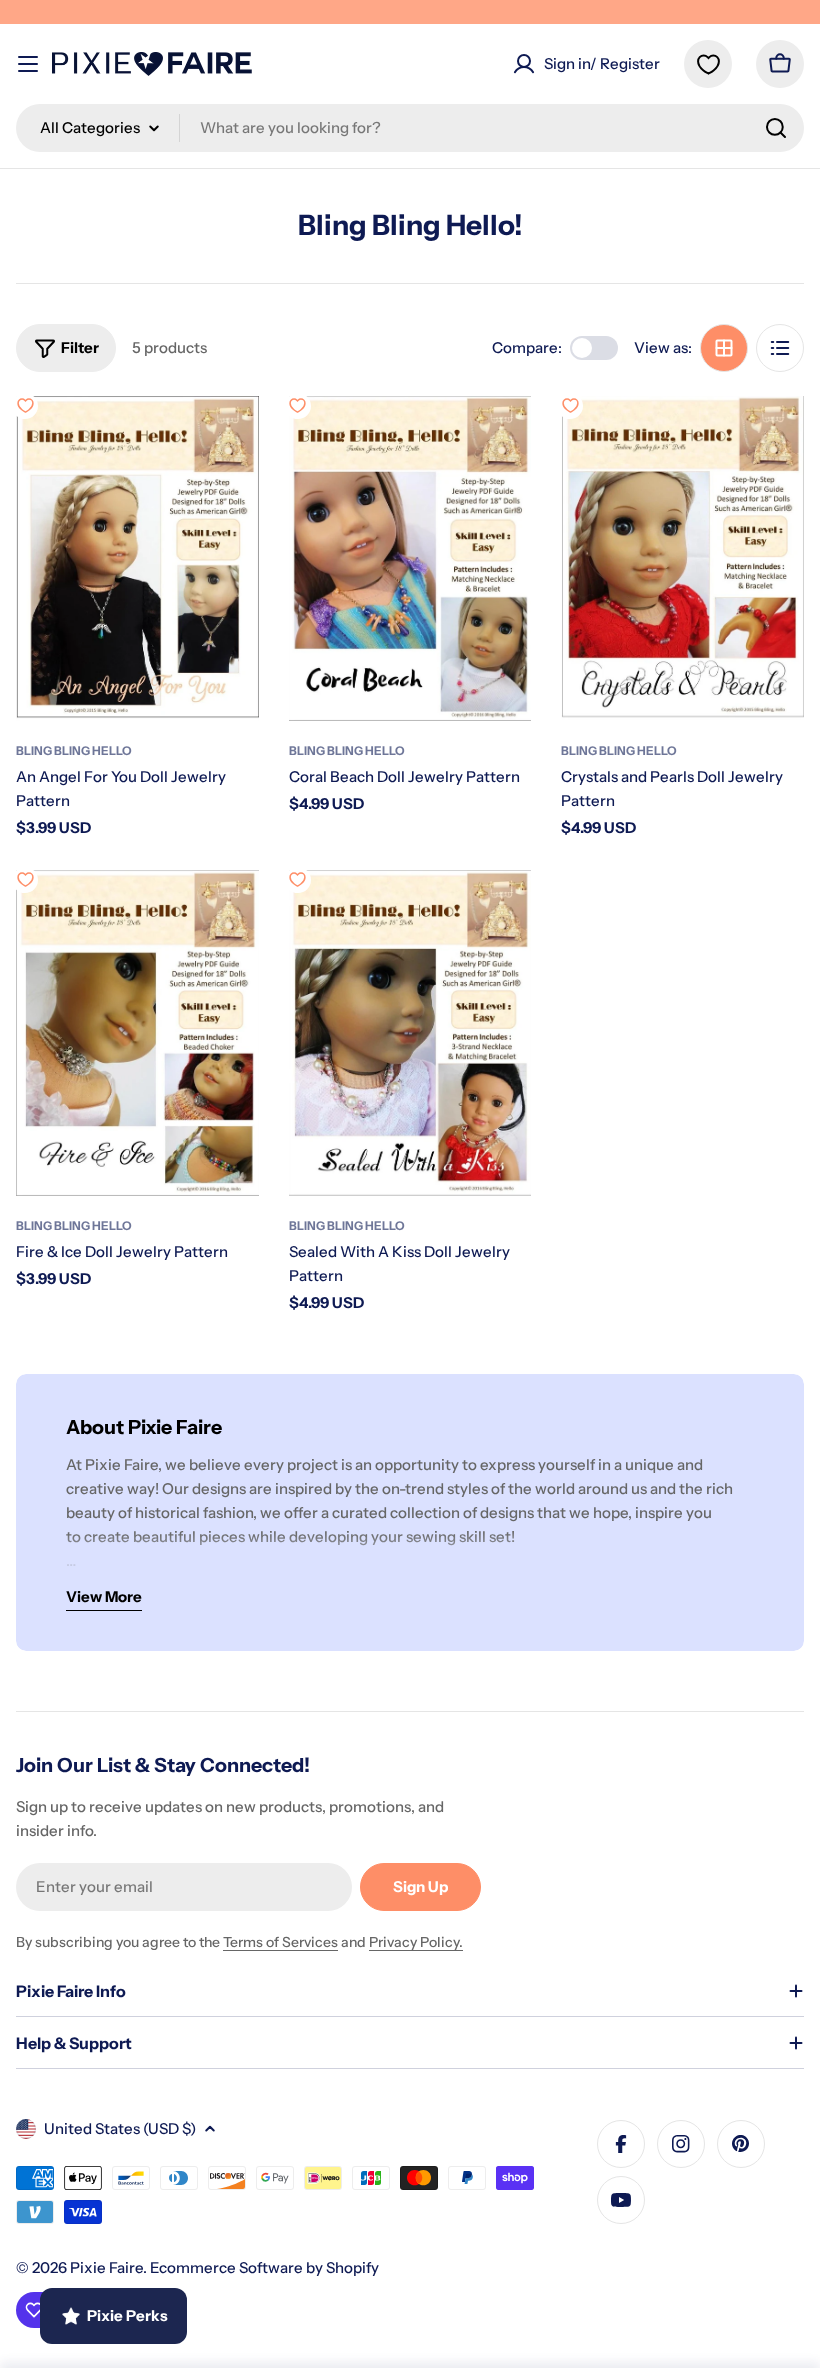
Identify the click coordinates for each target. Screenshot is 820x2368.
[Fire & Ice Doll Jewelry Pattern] (137, 1033)
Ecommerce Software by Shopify (264, 2267)
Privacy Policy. (416, 1942)
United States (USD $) (120, 2128)
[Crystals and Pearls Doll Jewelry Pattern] (682, 559)
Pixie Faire (106, 2267)
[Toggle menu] (28, 64)
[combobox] (410, 128)
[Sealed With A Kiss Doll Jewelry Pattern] (410, 1033)
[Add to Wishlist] (25, 406)
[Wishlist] (708, 64)
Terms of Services (280, 1942)
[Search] (776, 128)
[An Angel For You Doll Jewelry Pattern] (137, 559)
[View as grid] (724, 348)
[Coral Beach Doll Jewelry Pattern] (410, 559)
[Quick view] (230, 440)
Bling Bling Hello (74, 750)
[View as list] (780, 348)
